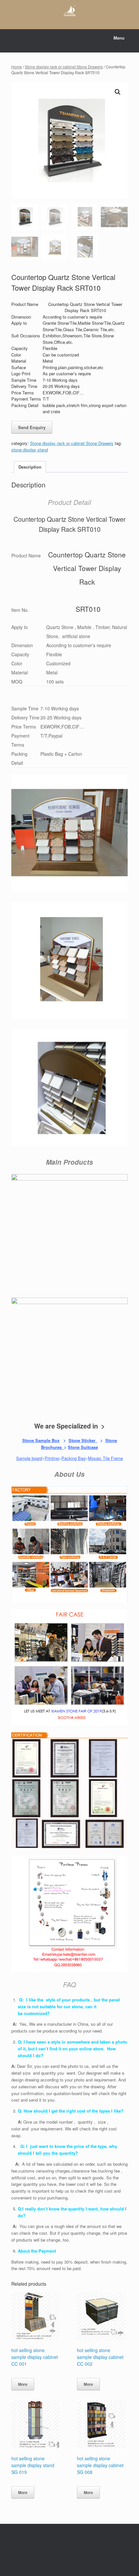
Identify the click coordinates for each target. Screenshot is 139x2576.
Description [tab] (30, 467)
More (23, 2384)
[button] (118, 92)
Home (17, 67)
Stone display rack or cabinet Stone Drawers (64, 67)
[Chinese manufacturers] (69, 10)
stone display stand (30, 450)
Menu (119, 38)
